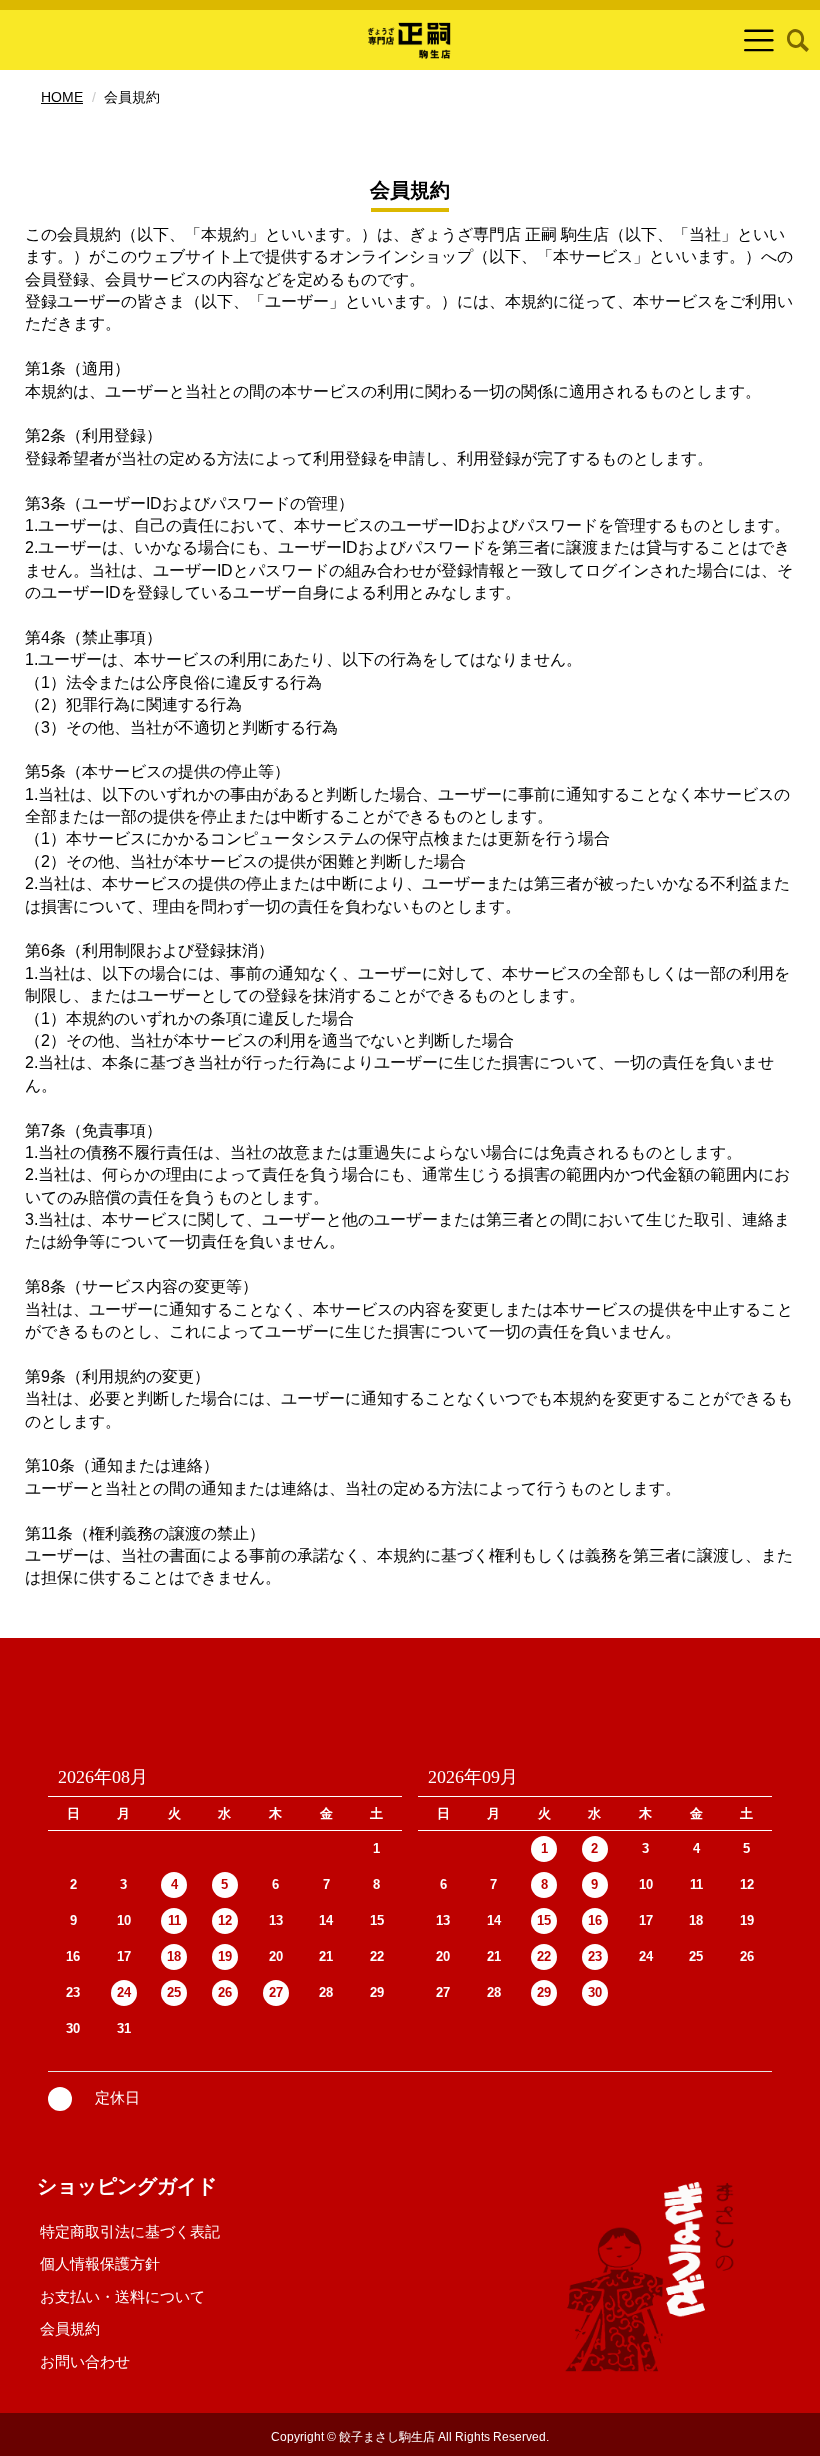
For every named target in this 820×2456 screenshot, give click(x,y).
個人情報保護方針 (100, 2263)
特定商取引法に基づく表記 (130, 2231)
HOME (62, 97)
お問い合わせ (85, 2361)
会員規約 (70, 2328)
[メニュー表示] (759, 40)
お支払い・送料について (122, 2296)
